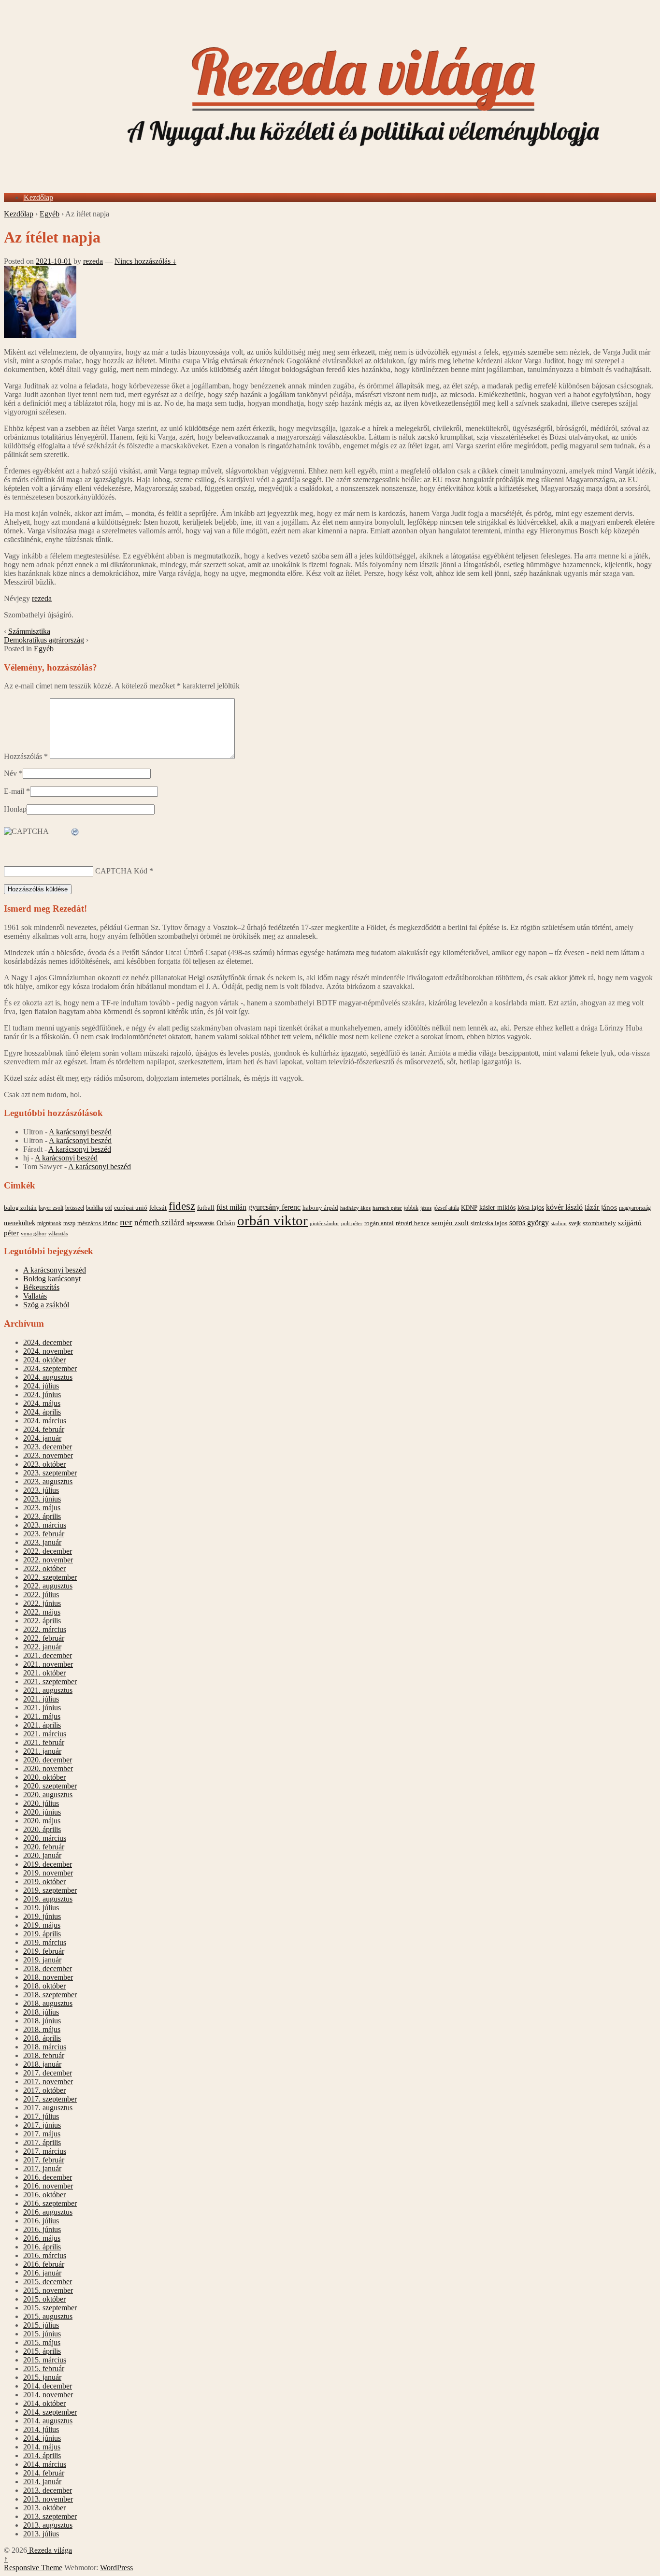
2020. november (48, 1768)
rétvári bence (413, 1223)
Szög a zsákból (46, 1305)
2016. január (42, 2273)
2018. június (42, 2021)
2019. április (42, 1934)
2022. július (41, 1595)
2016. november (48, 2186)
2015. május (42, 2342)
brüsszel (75, 1208)
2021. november (48, 1664)
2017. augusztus (48, 2108)
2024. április (42, 1412)
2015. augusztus (48, 2316)
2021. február (44, 1742)
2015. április (42, 2351)
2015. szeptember (50, 2308)
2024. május (42, 1403)
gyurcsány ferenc (274, 1207)
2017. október (44, 2090)
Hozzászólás (26, 756)
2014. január (42, 2482)
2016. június (42, 2229)
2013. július (41, 2534)
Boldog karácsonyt (52, 1279)
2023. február (44, 1534)
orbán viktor (273, 1220)
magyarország (635, 1208)
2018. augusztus (48, 2003)
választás (58, 1234)
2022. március (45, 1629)
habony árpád (320, 1208)
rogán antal (379, 1223)
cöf (108, 1208)
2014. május (42, 2447)
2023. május (42, 1508)
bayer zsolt (51, 1208)
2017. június (42, 2125)
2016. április (42, 2247)
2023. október (44, 1464)
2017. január (42, 2168)
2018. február (44, 2055)
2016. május (42, 2238)
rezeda (93, 261)
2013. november (48, 2499)
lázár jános (601, 1207)
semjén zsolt (450, 1223)
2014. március (45, 2464)
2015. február (44, 2368)
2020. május (42, 1821)
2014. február (44, 2473)
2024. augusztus (48, 1377)
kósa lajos (531, 1208)
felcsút (158, 1208)
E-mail (14, 791)
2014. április (42, 2455)
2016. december (48, 2177)
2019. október (44, 1882)
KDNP (469, 1208)
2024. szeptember (50, 1368)
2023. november (48, 1455)
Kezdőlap (38, 197)
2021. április (42, 1725)
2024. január (42, 1438)
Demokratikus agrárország (44, 640)
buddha (94, 1208)
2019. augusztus (48, 1899)
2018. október (44, 1986)
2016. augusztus (48, 2212)
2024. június (42, 1395)
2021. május (42, 1716)
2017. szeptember (50, 2099)
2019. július (41, 1908)
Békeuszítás (41, 1287)
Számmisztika (29, 631)
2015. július (41, 2325)
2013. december (48, 2490)
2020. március (45, 1838)
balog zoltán (20, 1208)
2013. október (44, 2508)
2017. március (45, 2151)
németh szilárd (159, 1223)
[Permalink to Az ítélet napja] (40, 336)
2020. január (42, 1855)
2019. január (42, 1960)
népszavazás (201, 1223)
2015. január (42, 2377)
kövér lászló (564, 1207)
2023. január (42, 1542)
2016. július (41, 2221)
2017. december (48, 2073)
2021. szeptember (50, 1682)
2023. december (48, 1447)
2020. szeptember (50, 1786)
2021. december (48, 1655)
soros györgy (529, 1223)
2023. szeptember (50, 1473)
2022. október (44, 1568)
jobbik (411, 1208)
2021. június (42, 1708)
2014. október (44, 2403)
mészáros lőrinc (98, 1223)
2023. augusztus (48, 1481)
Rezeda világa (50, 2550)
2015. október (44, 2299)
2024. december (48, 1342)
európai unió (131, 1208)
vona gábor (34, 1233)
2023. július (41, 1490)
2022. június (42, 1603)
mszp (69, 1223)
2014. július (41, 2429)
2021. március (45, 1734)
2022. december (48, 1551)
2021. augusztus (48, 1690)
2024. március (45, 1421)
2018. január (42, 2064)
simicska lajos (489, 1223)
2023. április (42, 1516)
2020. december (48, 1760)
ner (126, 1222)
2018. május (42, 2029)
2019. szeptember (50, 1890)
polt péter (352, 1223)
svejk (575, 1223)
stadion (559, 1224)
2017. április (42, 2142)
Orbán (226, 1223)
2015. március (45, 2360)
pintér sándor (324, 1223)
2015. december (48, 2282)
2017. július (41, 2116)
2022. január (42, 1647)
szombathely (599, 1223)
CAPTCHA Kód (121, 871)
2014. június (42, 2438)
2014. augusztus (48, 2421)
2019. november (48, 1873)
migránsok (49, 1223)
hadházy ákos (355, 1208)
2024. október (44, 1360)
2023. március (45, 1525)
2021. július (41, 1699)
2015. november (48, 2290)
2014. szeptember (50, 2412)
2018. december (48, 1968)
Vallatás (35, 1296)
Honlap (15, 809)
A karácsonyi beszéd (80, 1132)
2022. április (42, 1621)
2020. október (44, 1777)
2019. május (42, 1925)
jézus (426, 1208)
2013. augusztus (48, 2525)
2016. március (45, 2255)
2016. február (44, 2264)
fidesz (182, 1206)
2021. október (44, 1673)
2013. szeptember (50, 2516)
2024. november (48, 1351)
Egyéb (50, 214)
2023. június (42, 1499)
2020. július (41, 1803)
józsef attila (446, 1208)
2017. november (48, 2082)
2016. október (44, 2195)
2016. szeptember (50, 2203)
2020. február (44, 1847)
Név (10, 773)
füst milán (231, 1207)
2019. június (42, 1916)
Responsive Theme (33, 2568)
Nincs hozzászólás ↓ (145, 261)
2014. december (48, 2386)
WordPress (116, 2568)
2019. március (45, 1942)
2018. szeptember (50, 1995)
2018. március (45, 2047)
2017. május (42, 2134)
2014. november (48, 2395)
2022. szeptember (50, 1577)
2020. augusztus (48, 1795)
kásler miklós (497, 1207)
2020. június (42, 1812)
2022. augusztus (48, 1586)
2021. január (42, 1751)
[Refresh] (75, 832)
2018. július (41, 2012)
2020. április (42, 1829)
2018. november (48, 1977)
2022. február (44, 1638)
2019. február (44, 1951)
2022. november (48, 1560)
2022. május (42, 1612)
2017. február (44, 2160)
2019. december (48, 1864)
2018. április (42, 2038)
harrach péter (387, 1208)
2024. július (41, 1386)
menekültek (20, 1223)
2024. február (44, 1429)
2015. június (42, 2334)
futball (206, 1208)
